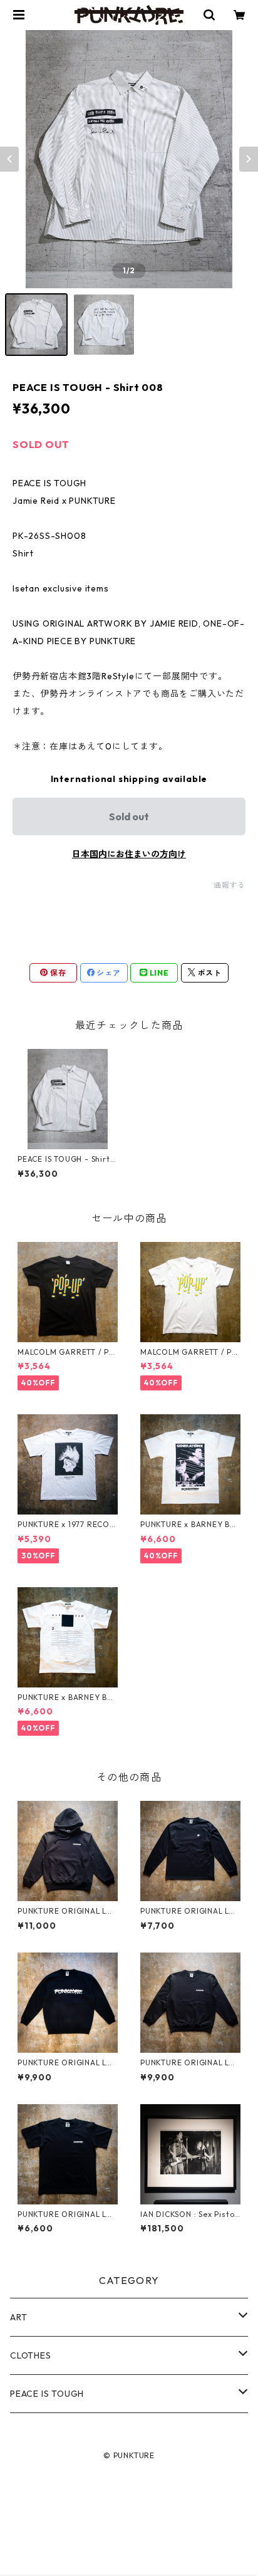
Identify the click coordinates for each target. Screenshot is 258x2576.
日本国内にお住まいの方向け (129, 854)
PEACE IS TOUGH (47, 2394)
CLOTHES (31, 2355)
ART (18, 2317)
